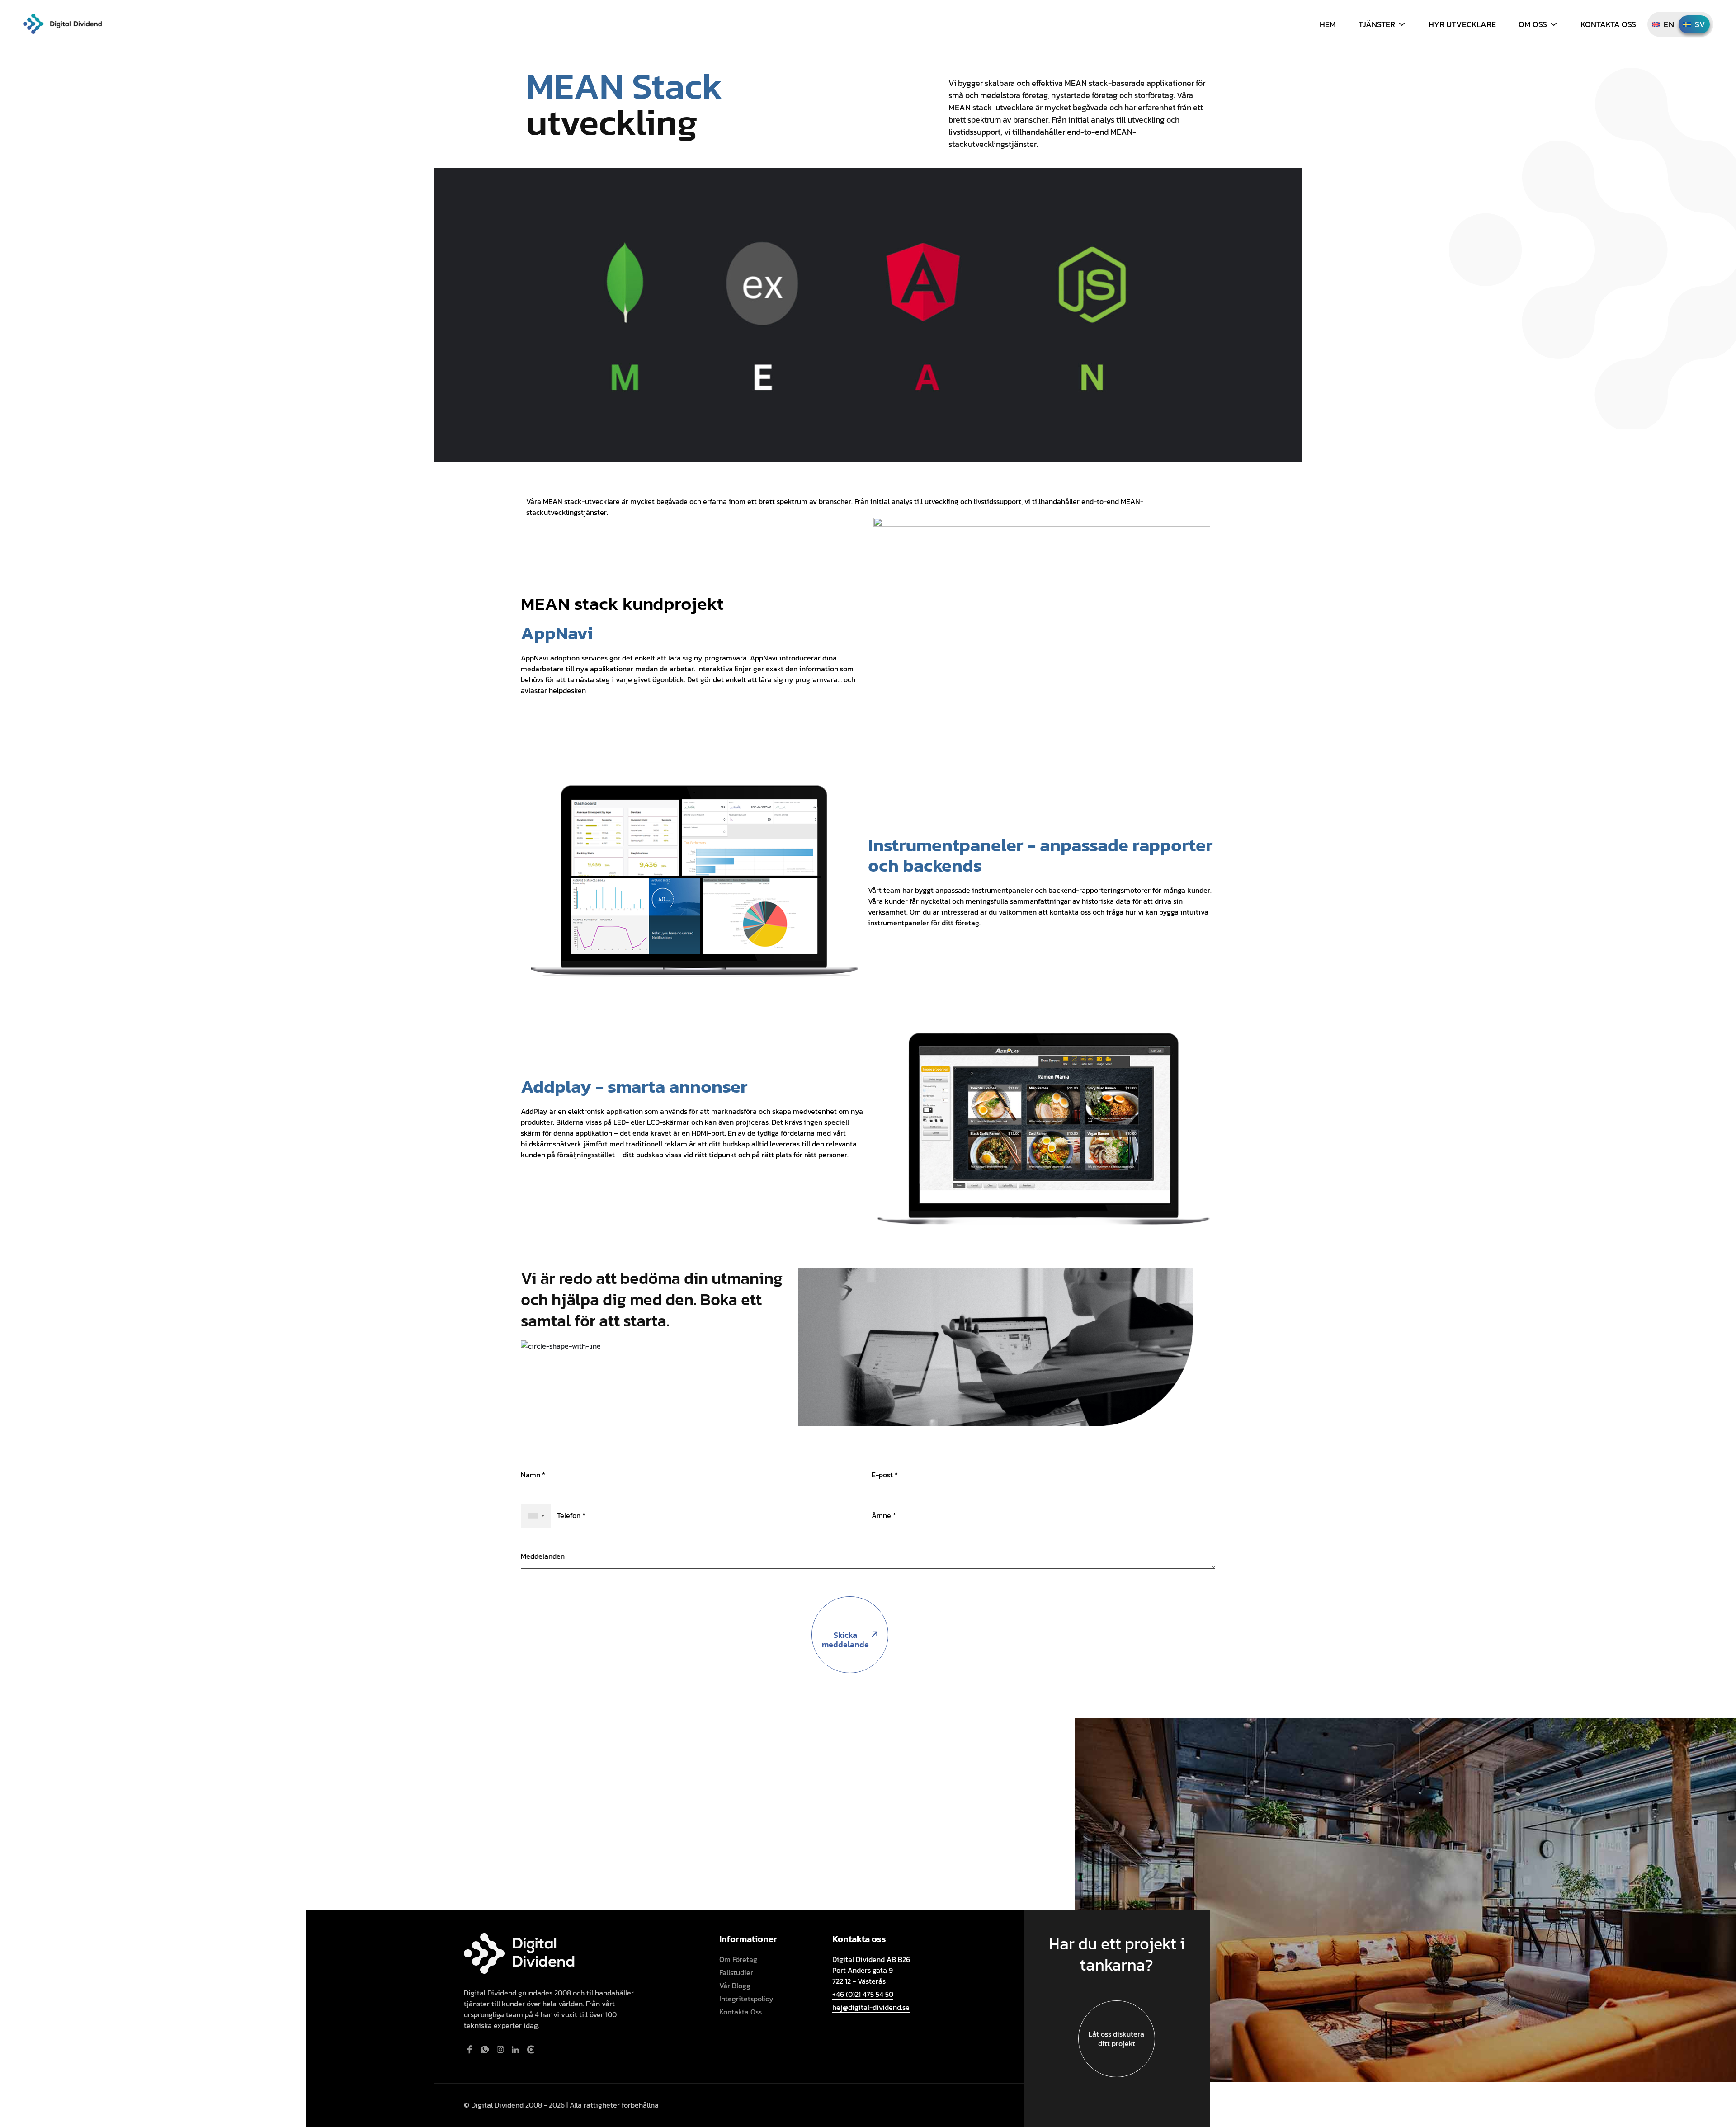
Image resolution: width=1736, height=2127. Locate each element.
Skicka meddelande (845, 1640)
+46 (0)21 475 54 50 (863, 1994)
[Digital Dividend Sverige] (62, 23)
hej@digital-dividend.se (871, 2007)
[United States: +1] (536, 1516)
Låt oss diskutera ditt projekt (1116, 2039)
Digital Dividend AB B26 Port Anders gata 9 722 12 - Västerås (871, 1970)
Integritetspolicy (746, 1999)
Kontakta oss (741, 2012)
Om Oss (1533, 24)
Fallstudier (736, 1972)
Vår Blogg (735, 1986)
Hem (1328, 24)
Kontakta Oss (1608, 24)
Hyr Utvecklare (1462, 24)
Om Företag (738, 1959)
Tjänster (1377, 24)
